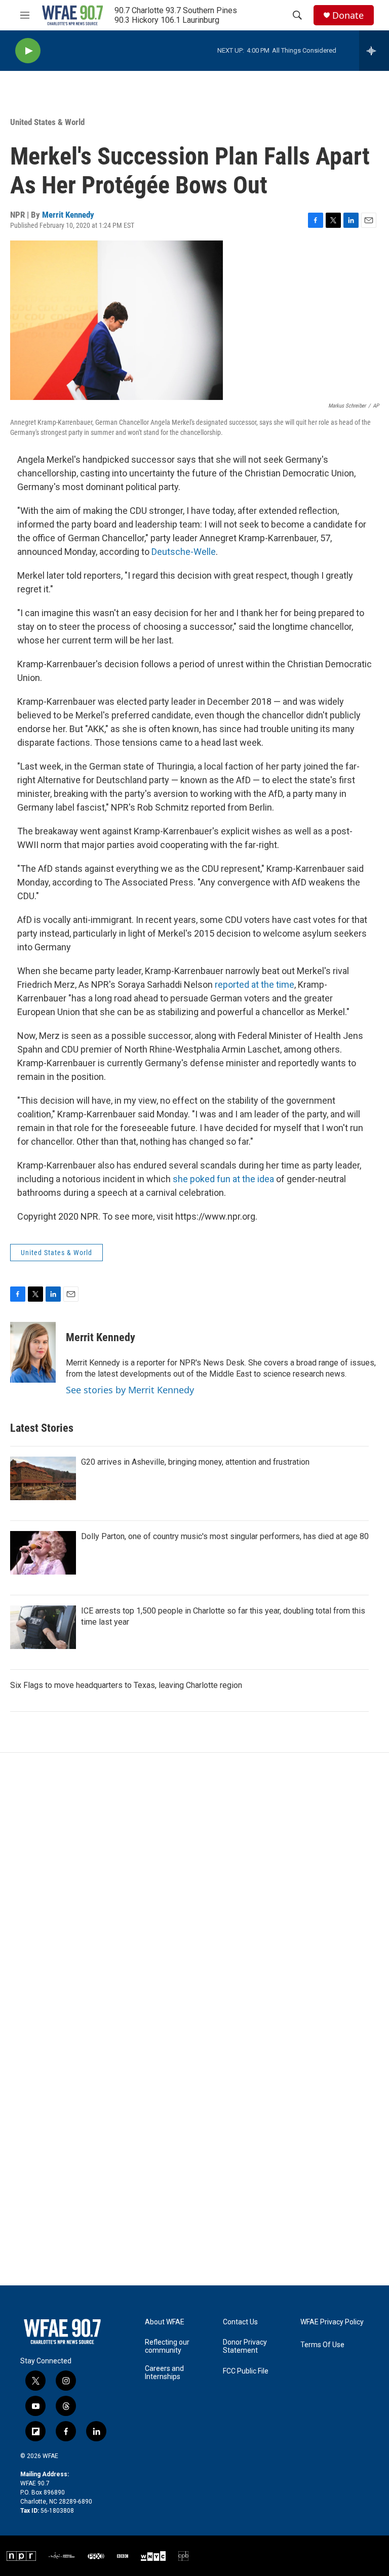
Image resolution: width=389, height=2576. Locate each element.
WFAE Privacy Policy (332, 2322)
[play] (28, 51)
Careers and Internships (164, 2373)
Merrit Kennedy (68, 215)
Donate (348, 15)
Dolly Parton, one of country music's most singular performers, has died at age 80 (225, 1536)
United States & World (47, 122)
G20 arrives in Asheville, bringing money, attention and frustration (195, 1462)
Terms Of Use (322, 2345)
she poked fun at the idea (223, 1179)
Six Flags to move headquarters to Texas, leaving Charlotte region (126, 1685)
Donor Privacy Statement (245, 2346)
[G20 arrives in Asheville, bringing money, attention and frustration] (43, 1478)
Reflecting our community (167, 2346)
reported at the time (255, 984)
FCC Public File (246, 2371)
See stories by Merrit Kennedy (130, 1390)
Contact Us (240, 2322)
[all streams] (374, 51)
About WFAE (165, 2322)
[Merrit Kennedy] (33, 1352)
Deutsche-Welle (184, 552)
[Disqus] (194, 1889)
